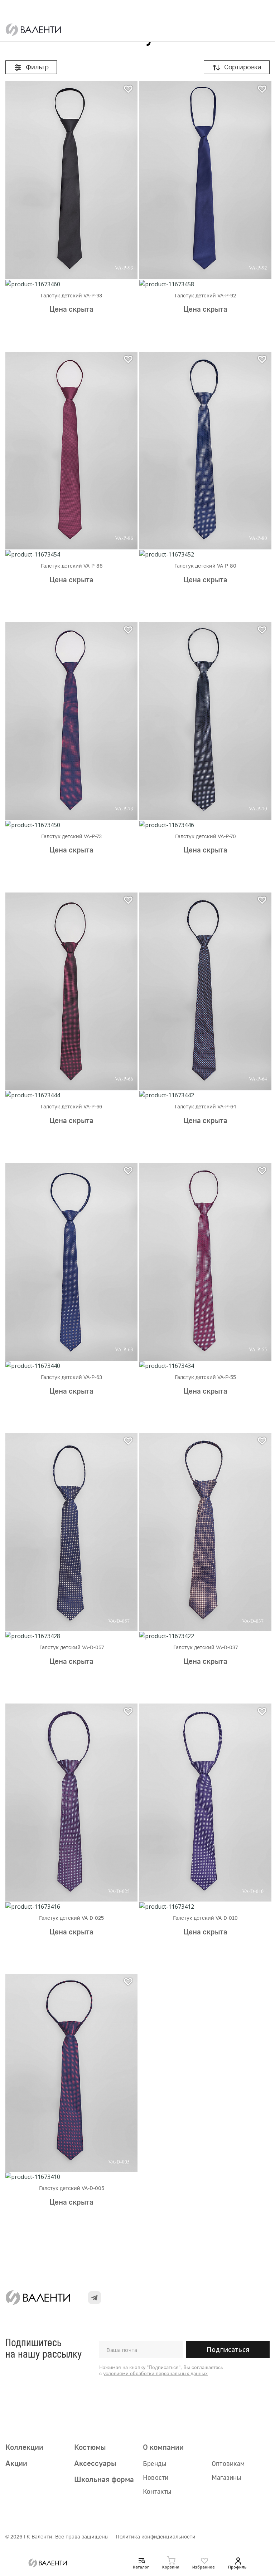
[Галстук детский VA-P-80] (205, 451)
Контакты (157, 2491)
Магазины (226, 2477)
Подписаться (228, 2349)
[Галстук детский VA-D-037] (205, 1532)
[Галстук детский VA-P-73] (71, 721)
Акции (16, 2463)
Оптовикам (228, 2463)
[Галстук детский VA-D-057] (71, 1532)
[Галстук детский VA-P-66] (71, 992)
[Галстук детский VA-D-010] (205, 1803)
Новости (156, 2477)
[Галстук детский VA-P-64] (205, 992)
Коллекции (24, 2447)
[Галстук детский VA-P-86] (71, 451)
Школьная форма (104, 2479)
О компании (163, 2447)
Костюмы (90, 2447)
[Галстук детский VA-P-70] (205, 721)
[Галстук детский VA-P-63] (71, 1262)
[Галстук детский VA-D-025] (71, 1803)
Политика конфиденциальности (156, 2537)
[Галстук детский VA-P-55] (205, 1262)
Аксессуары (95, 2463)
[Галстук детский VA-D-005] (71, 2073)
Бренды (155, 2463)
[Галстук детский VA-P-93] (71, 180)
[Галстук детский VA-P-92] (205, 180)
